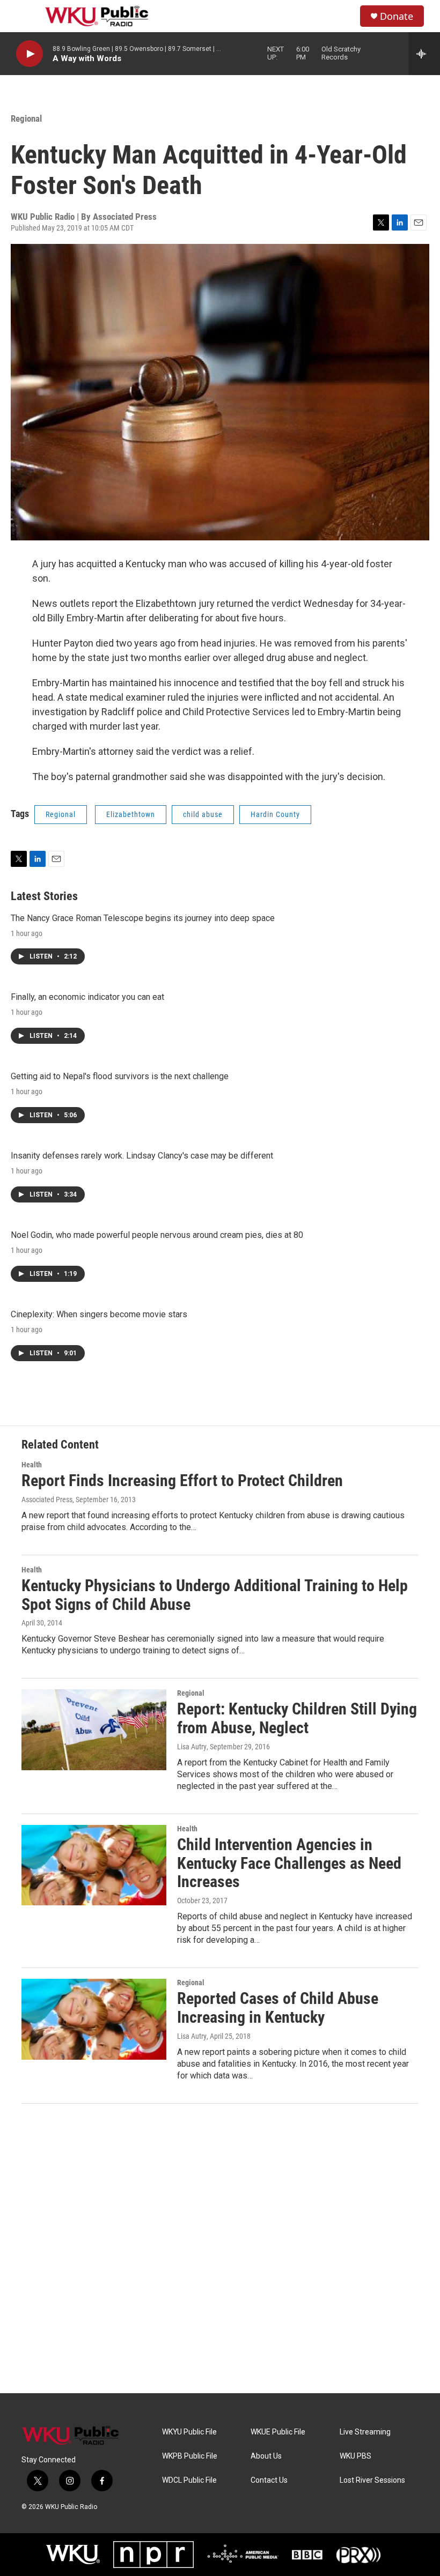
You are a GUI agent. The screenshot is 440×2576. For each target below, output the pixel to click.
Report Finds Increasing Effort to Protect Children (182, 1480)
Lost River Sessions (372, 2480)
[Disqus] (220, 2248)
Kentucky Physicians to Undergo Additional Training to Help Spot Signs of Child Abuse (215, 1595)
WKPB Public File (190, 2456)
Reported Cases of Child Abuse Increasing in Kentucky (278, 2008)
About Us (266, 2456)
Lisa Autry (192, 1747)
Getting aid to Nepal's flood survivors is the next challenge (120, 1076)
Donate (397, 16)
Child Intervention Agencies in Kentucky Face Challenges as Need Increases (289, 1863)
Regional (26, 118)
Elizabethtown (131, 814)
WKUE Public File (278, 2432)
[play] (30, 54)
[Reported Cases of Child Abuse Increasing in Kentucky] (94, 2019)
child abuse (203, 814)
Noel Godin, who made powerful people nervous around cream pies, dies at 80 (157, 1235)
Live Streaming (365, 2432)
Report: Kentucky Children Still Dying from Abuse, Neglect (297, 1718)
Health (32, 1465)
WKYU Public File (189, 2432)
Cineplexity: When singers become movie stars (99, 1314)
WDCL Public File (189, 2480)
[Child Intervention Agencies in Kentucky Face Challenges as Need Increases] (94, 1865)
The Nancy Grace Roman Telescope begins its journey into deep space (143, 918)
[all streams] (424, 54)
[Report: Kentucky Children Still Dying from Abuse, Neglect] (94, 1729)
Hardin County (275, 814)
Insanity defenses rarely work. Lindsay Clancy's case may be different (142, 1156)
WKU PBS (355, 2456)
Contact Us (269, 2480)
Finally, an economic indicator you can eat (87, 997)
